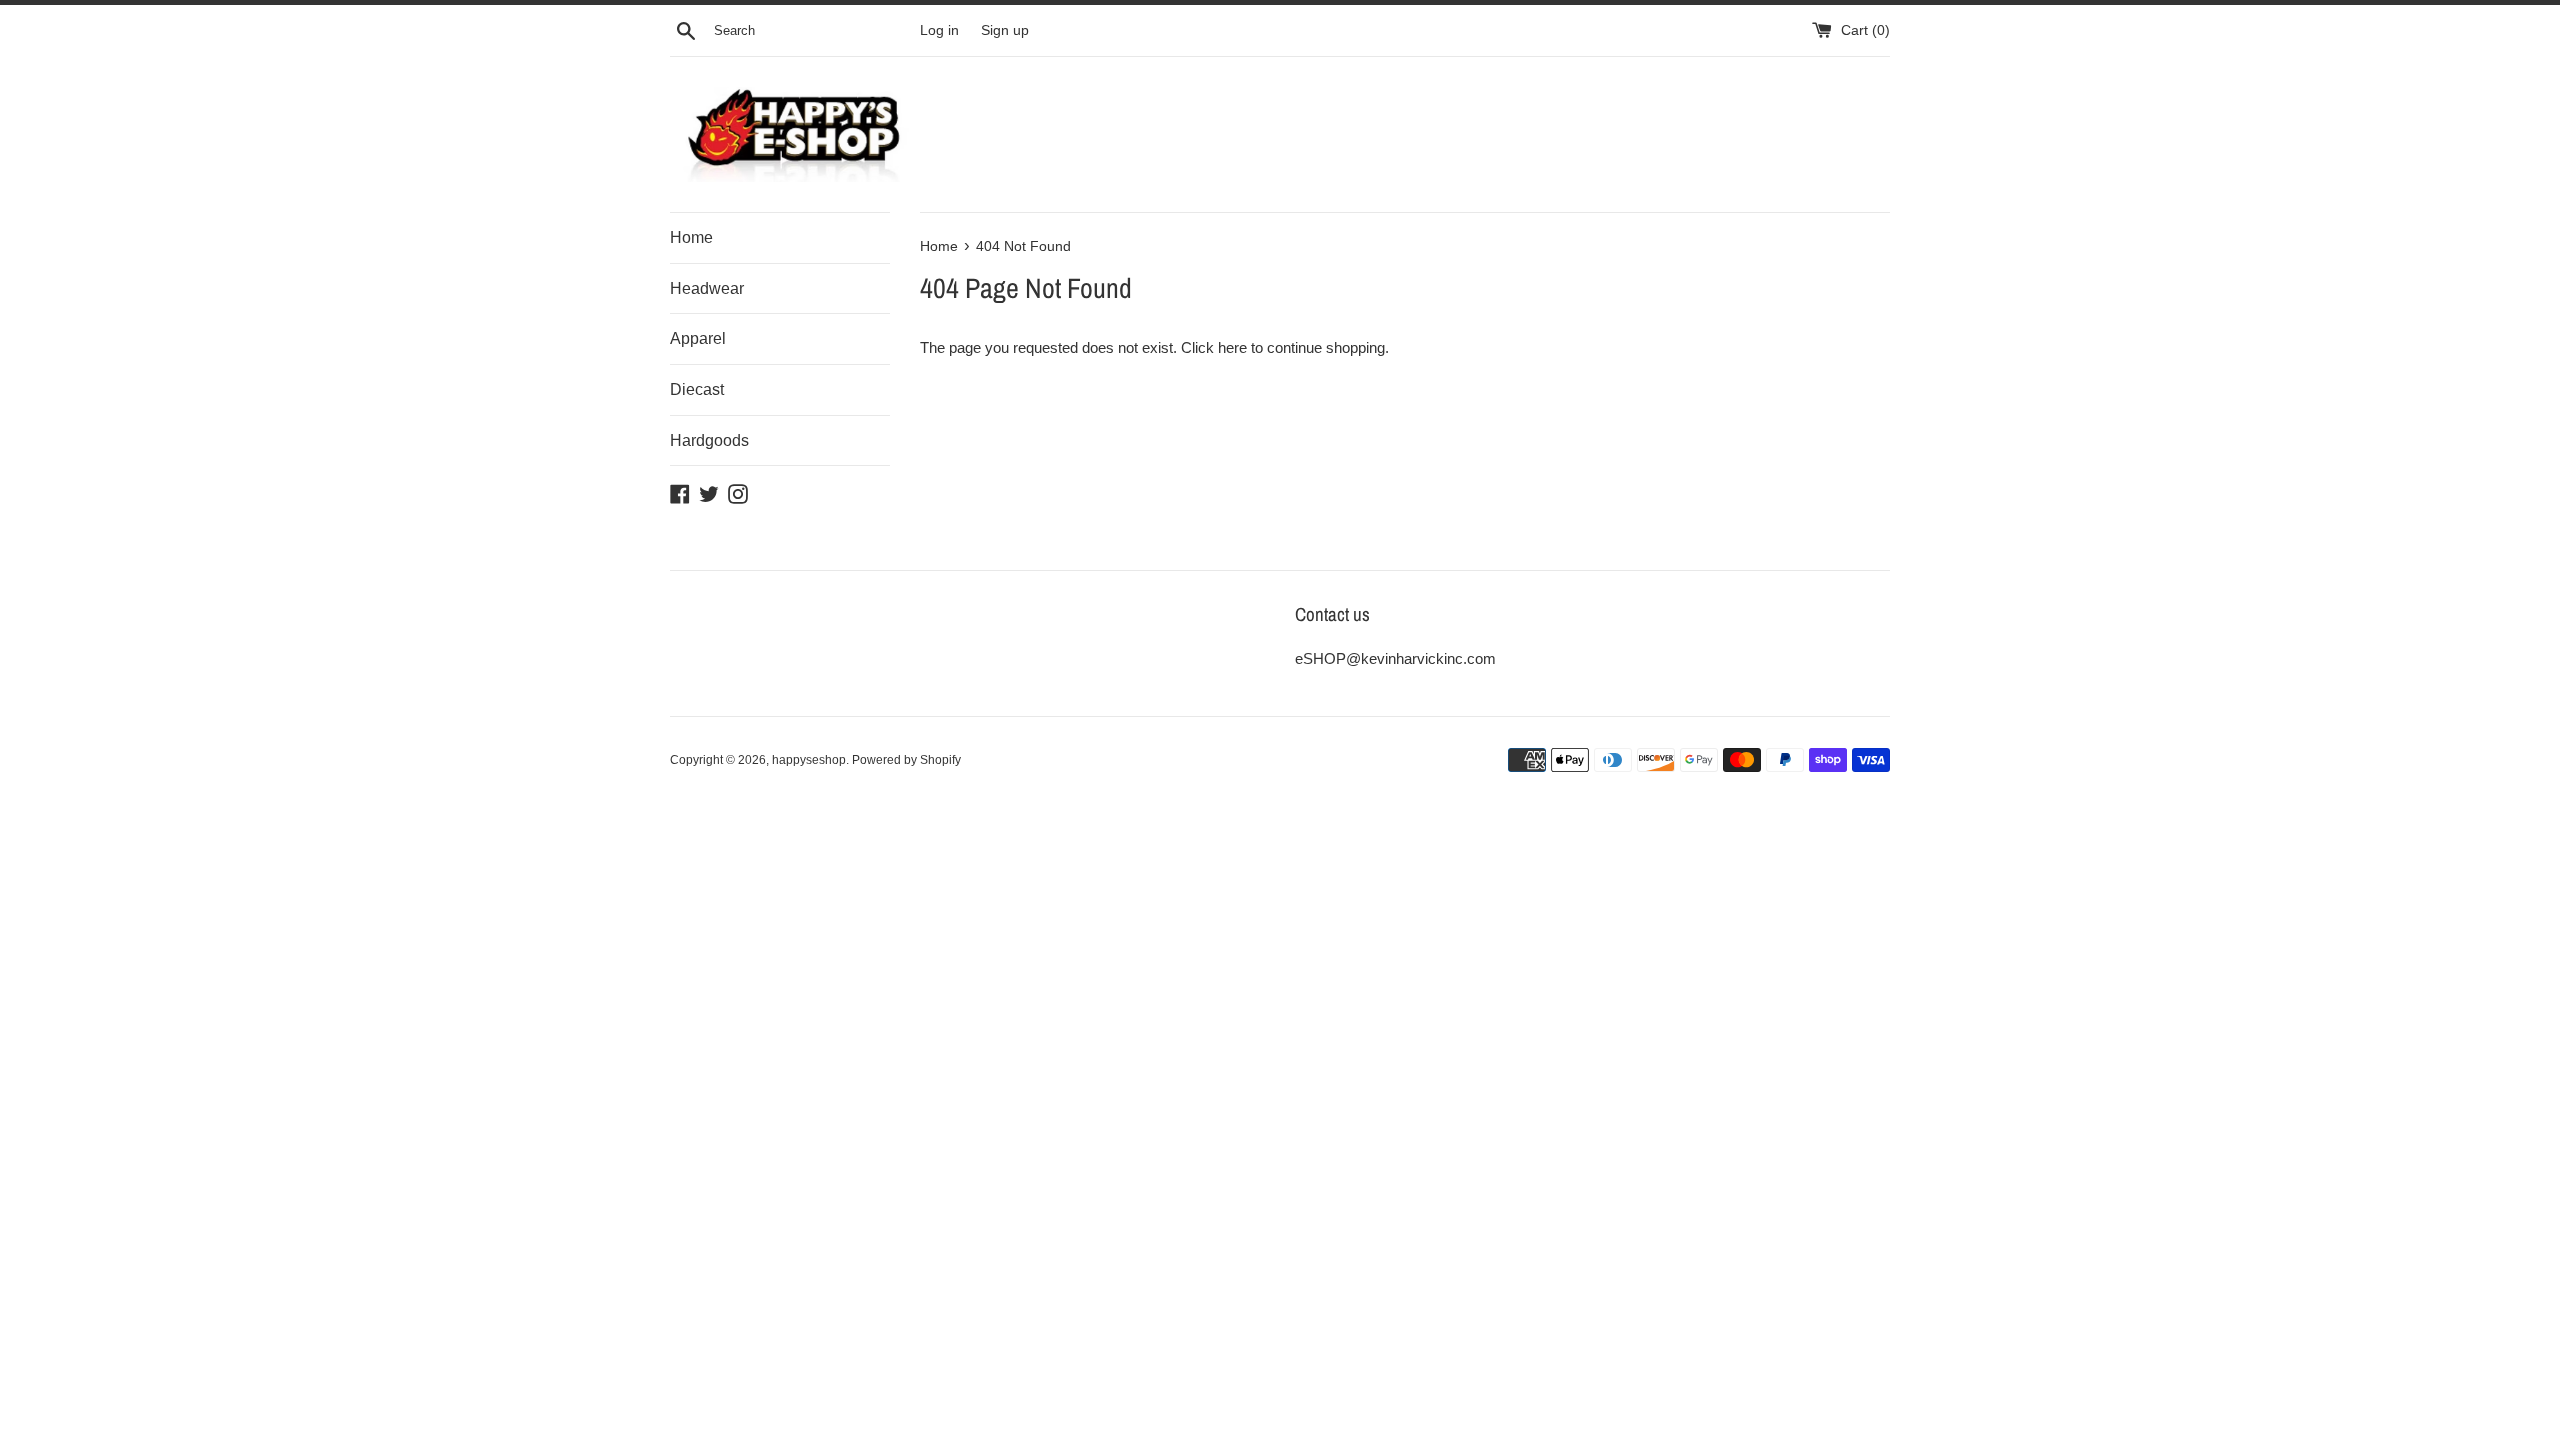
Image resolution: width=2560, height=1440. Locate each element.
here (1232, 347)
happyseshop (809, 760)
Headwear (707, 288)
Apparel (698, 338)
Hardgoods (709, 440)
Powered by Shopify (906, 760)
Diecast (697, 389)
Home (691, 237)
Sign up (1005, 30)
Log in (939, 30)
